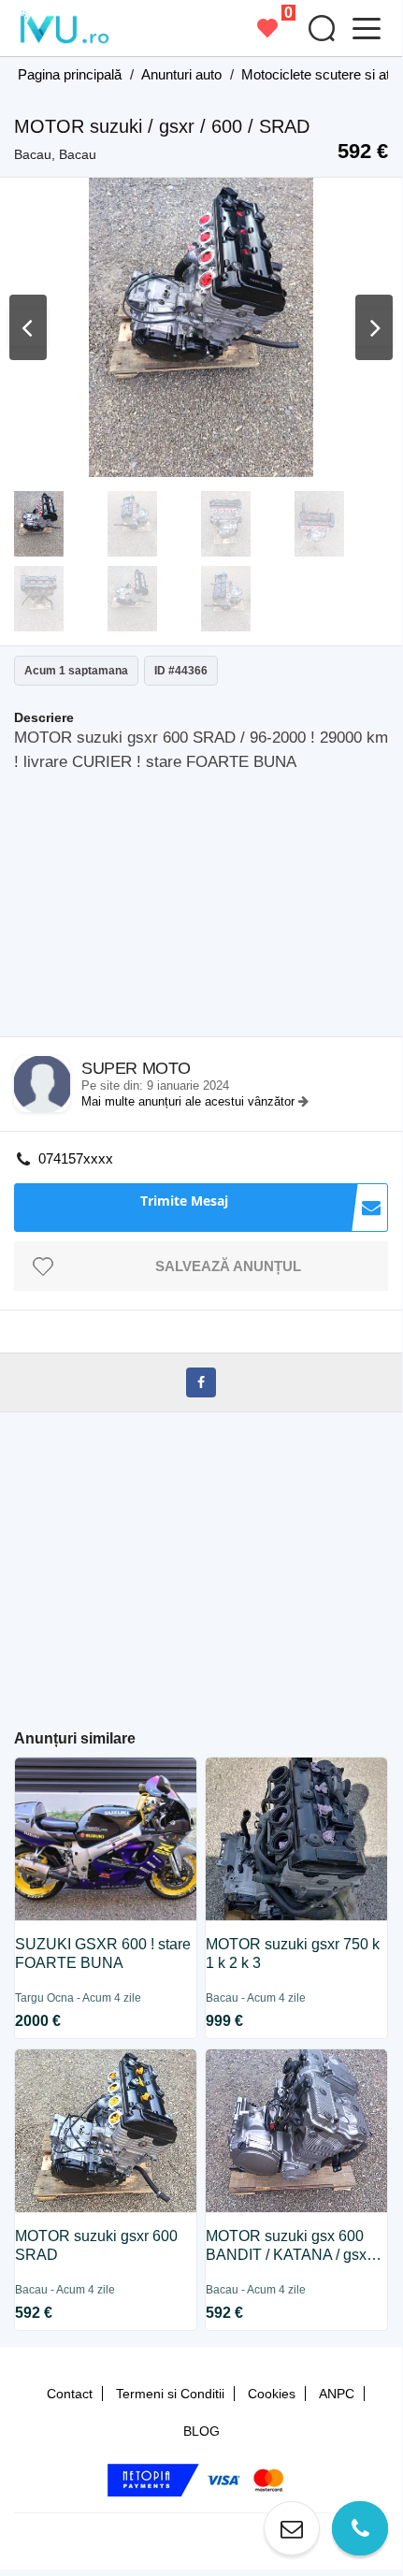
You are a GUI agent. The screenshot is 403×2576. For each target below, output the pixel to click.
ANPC (337, 2394)
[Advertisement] (208, 910)
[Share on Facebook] (201, 1382)
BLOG (201, 2431)
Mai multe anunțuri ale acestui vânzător (190, 1101)
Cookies (272, 2394)
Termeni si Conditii (170, 2394)
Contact (70, 2394)
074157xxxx (76, 1158)
